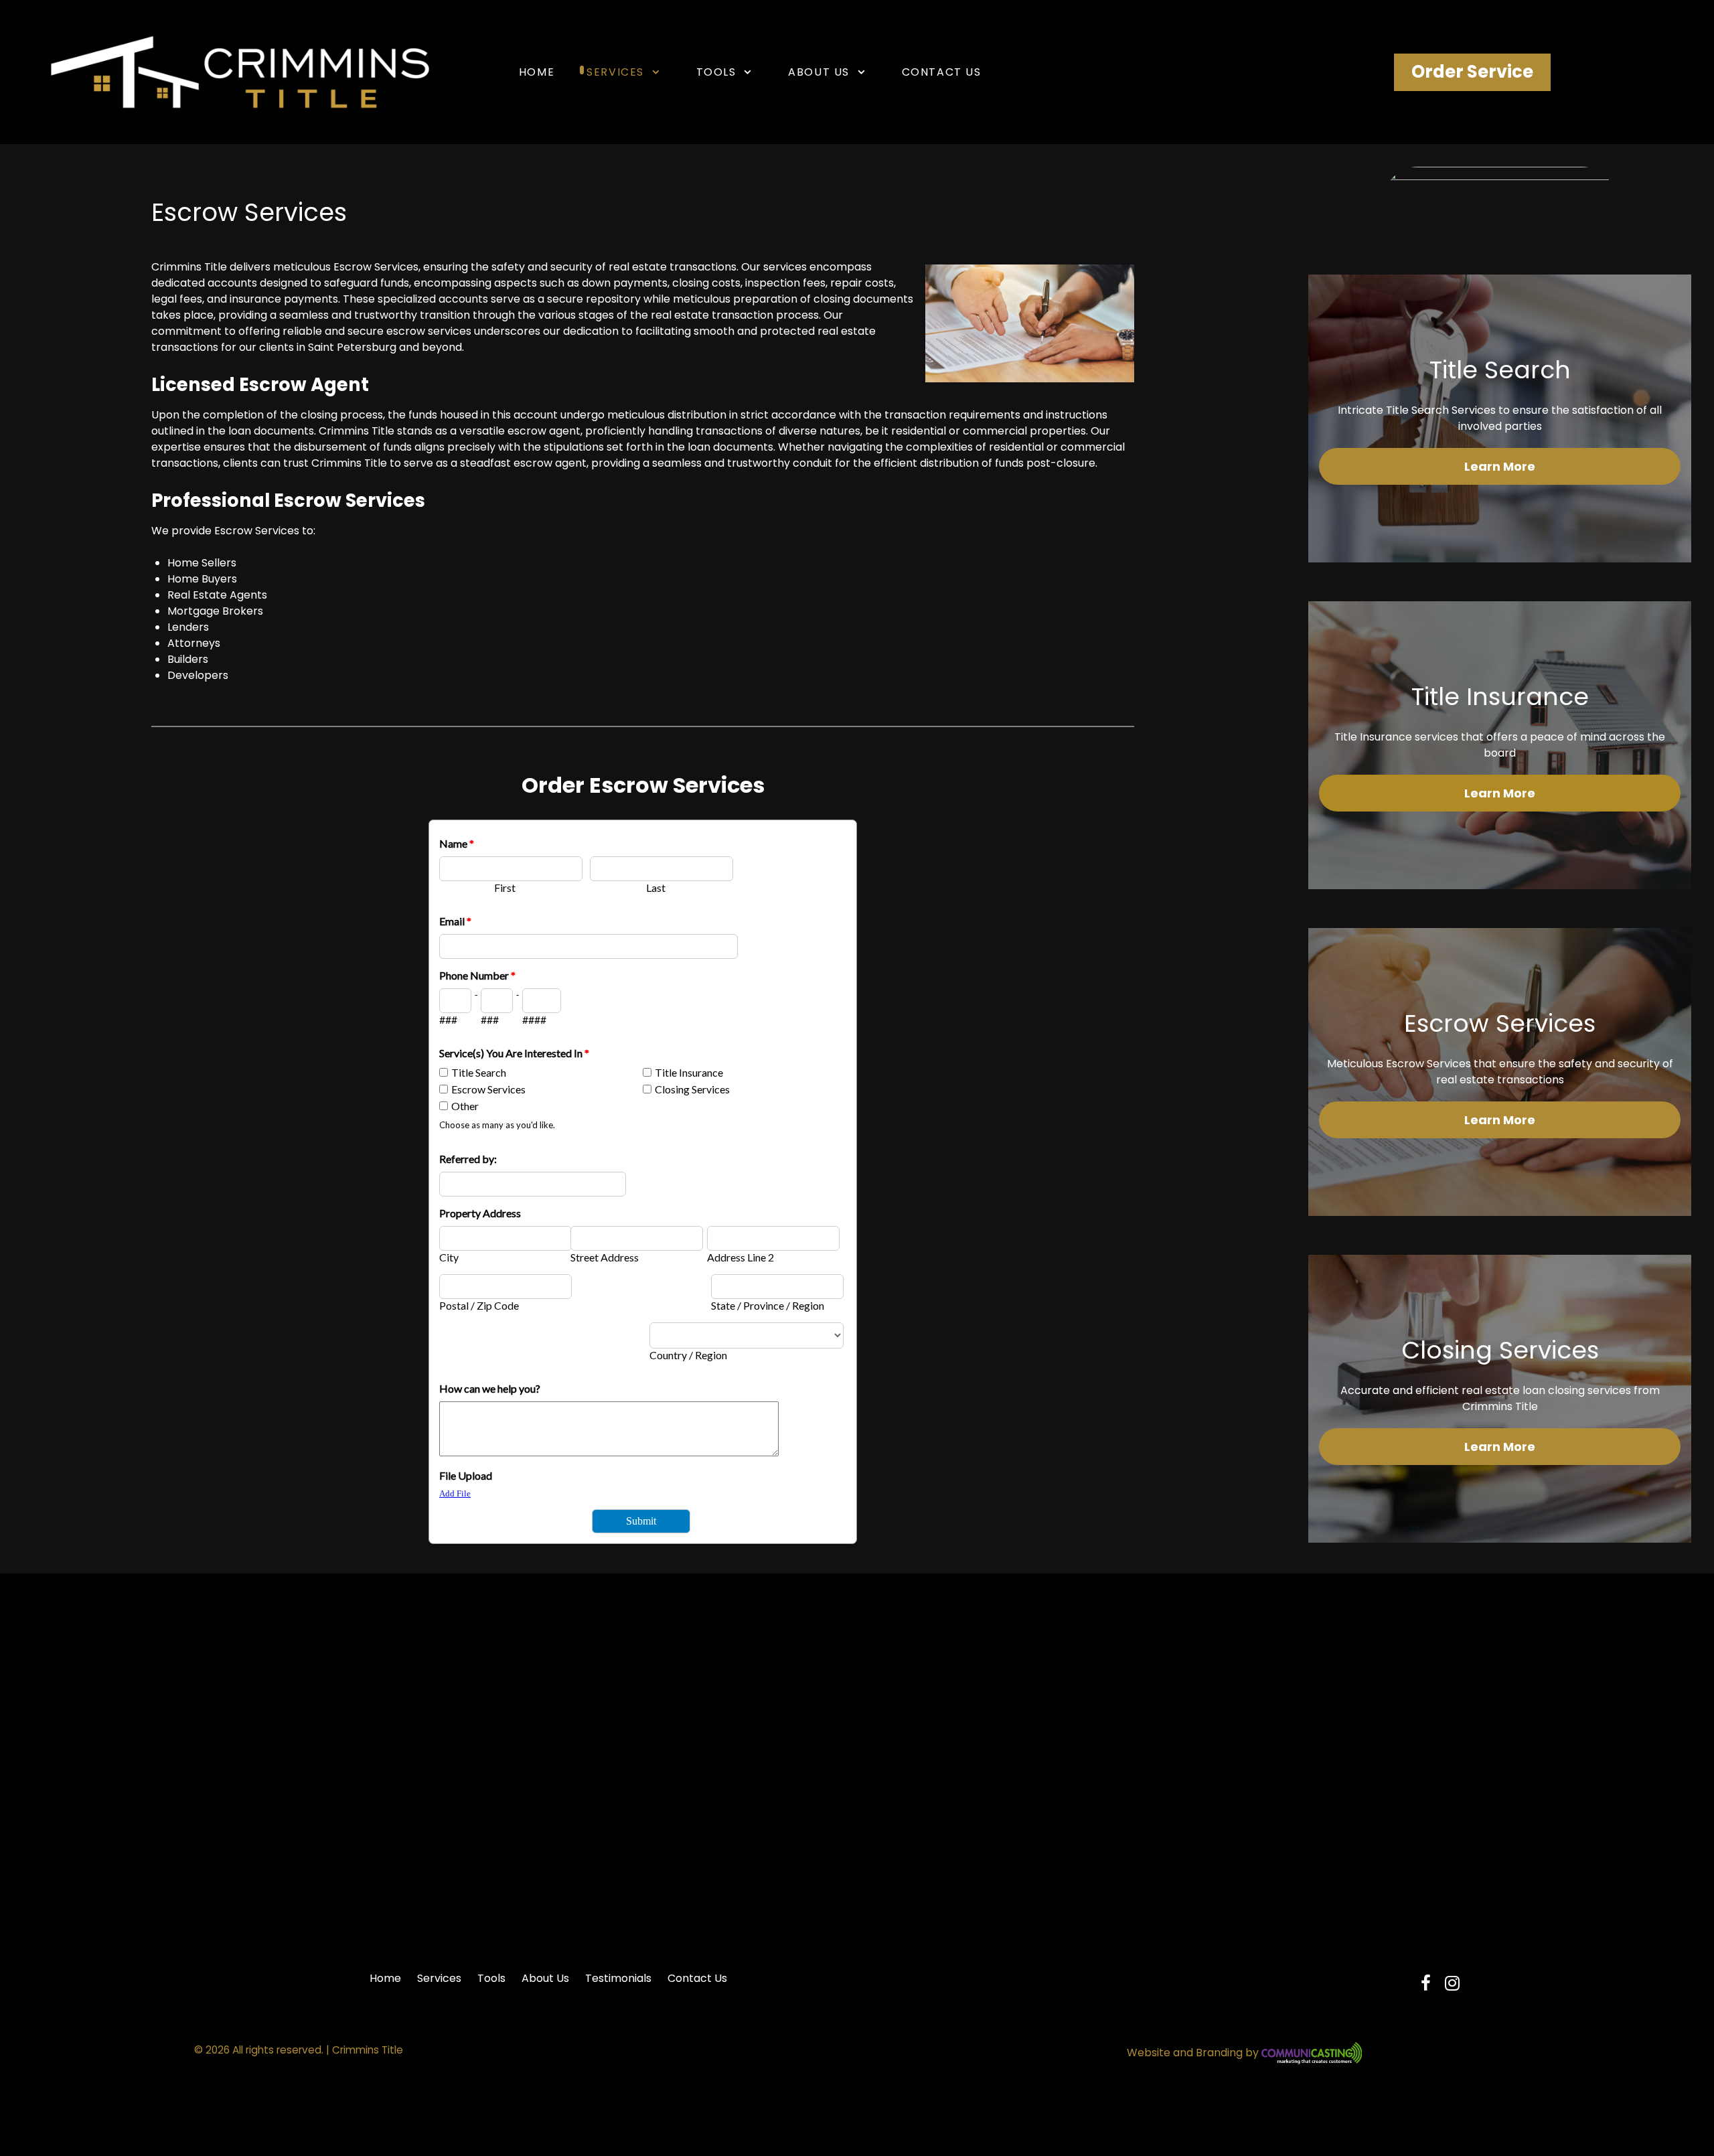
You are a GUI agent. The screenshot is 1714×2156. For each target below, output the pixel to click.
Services (439, 1978)
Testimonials (618, 1978)
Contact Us (697, 1978)
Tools (491, 1978)
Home (385, 1978)
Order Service (1472, 72)
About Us (545, 1978)
